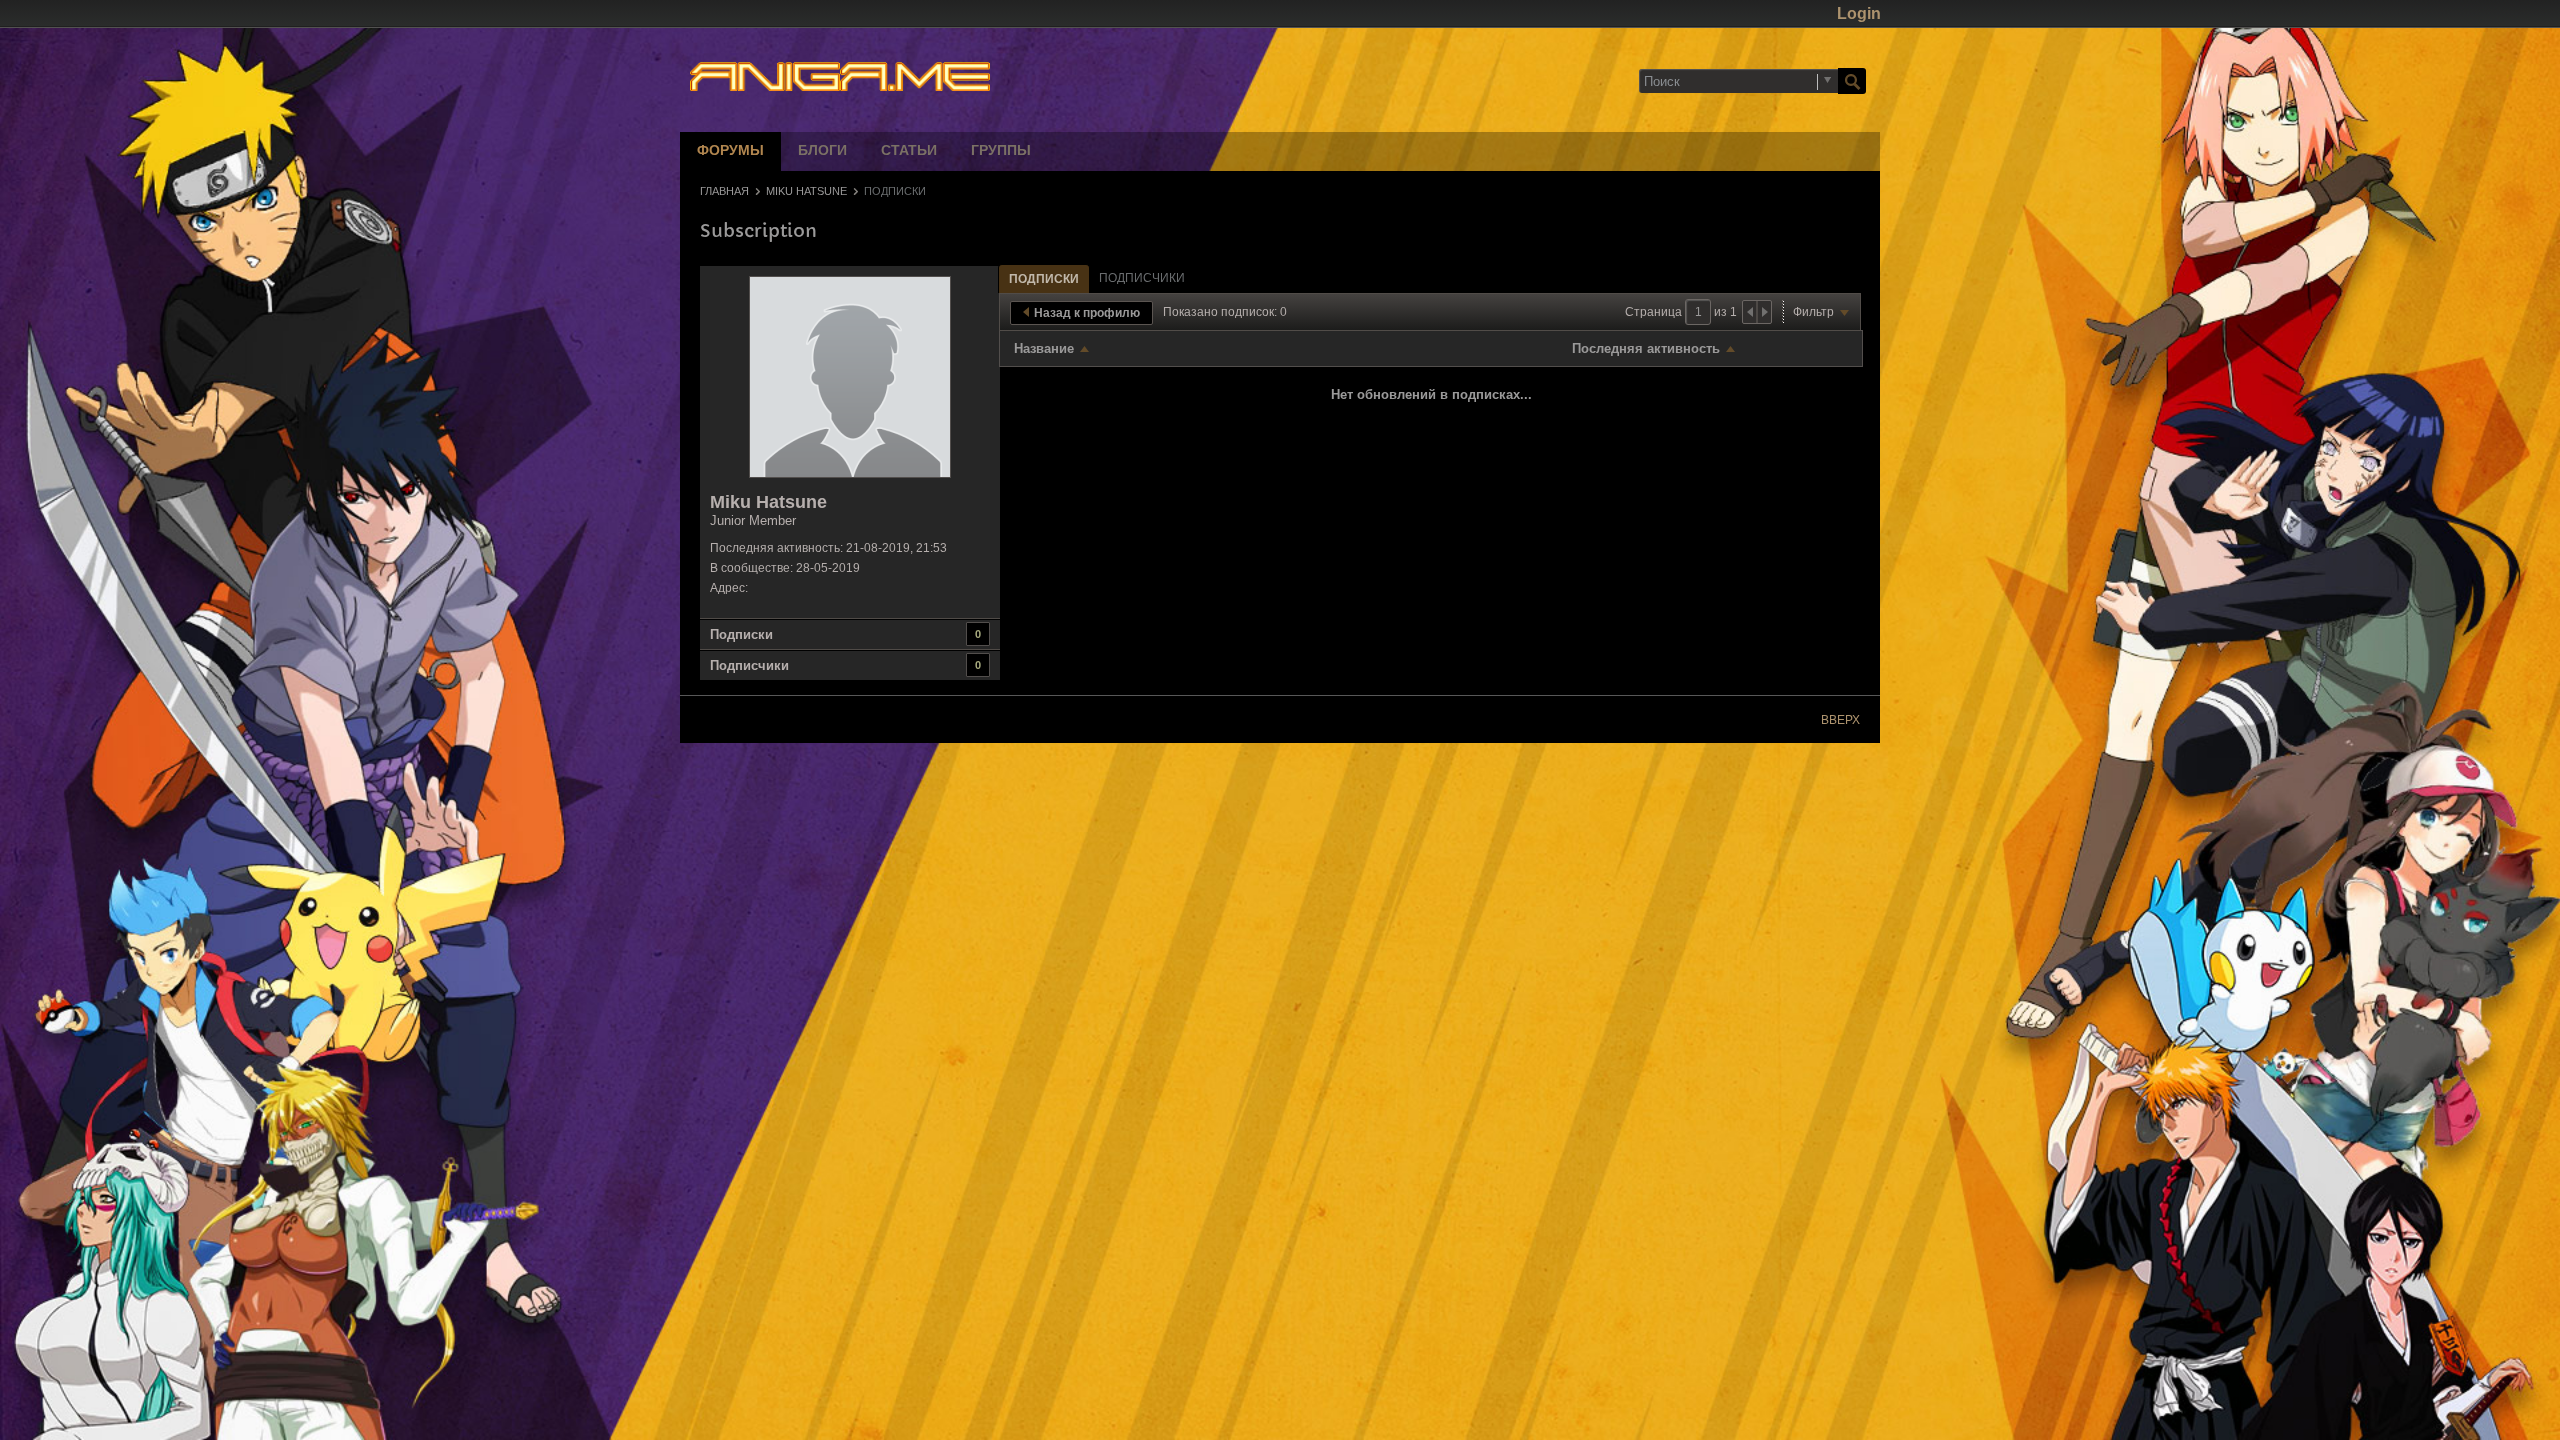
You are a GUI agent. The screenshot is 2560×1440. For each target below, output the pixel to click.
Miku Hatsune (806, 191)
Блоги (822, 151)
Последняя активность (1646, 348)
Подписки (741, 634)
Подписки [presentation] (1044, 279)
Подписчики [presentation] (1142, 278)
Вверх (1840, 720)
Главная (724, 191)
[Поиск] (1852, 81)
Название (1044, 348)
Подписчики (749, 665)
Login (1859, 13)
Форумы (730, 151)
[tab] (1044, 278)
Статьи (909, 151)
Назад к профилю (1087, 313)
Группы (1001, 151)
